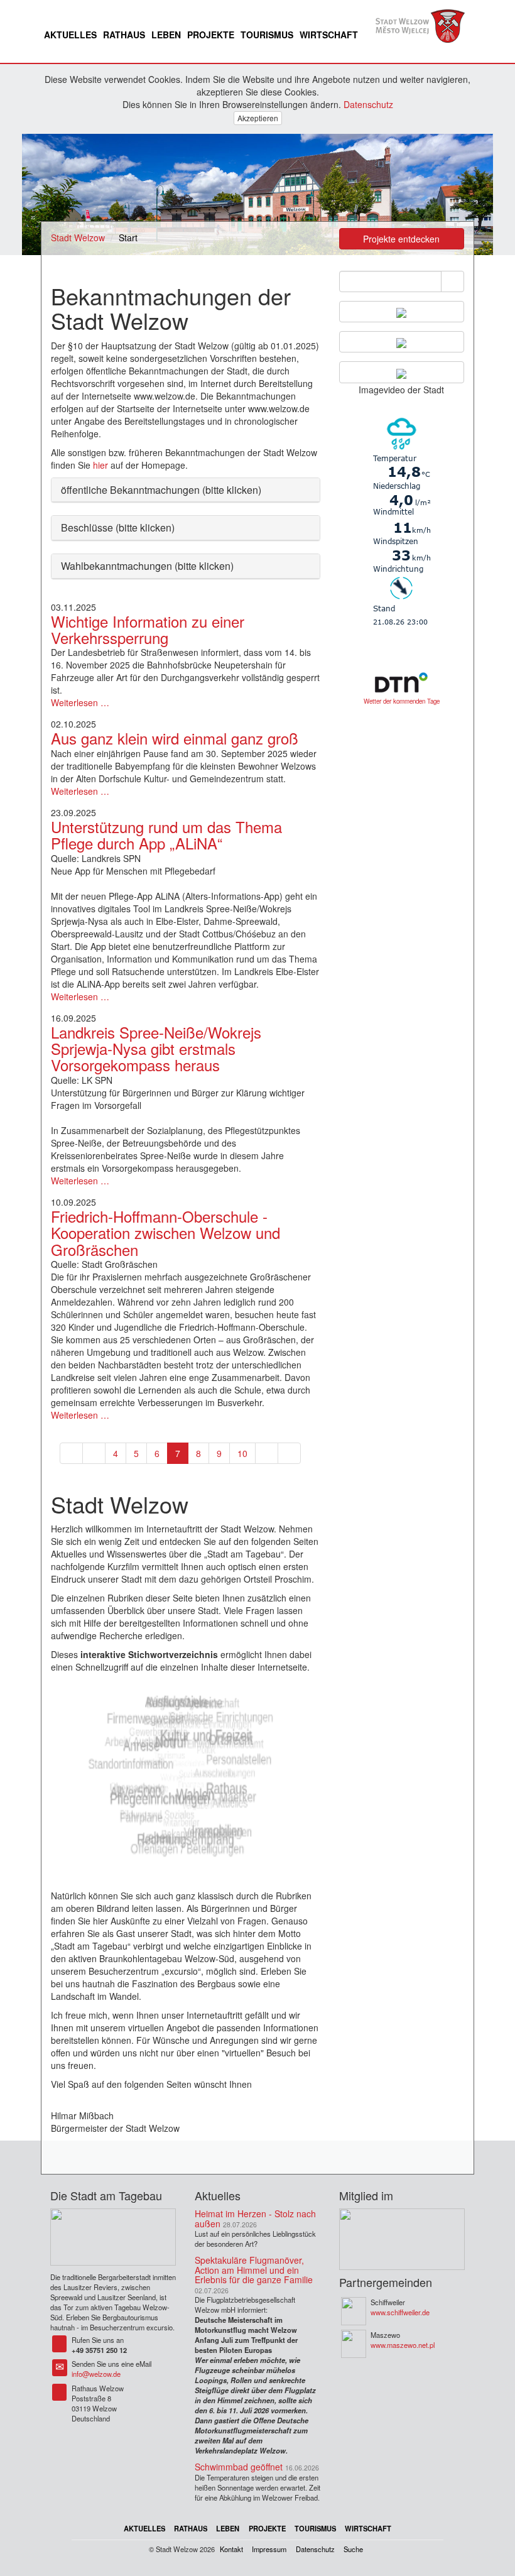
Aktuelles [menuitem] (70, 35)
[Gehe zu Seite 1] (71, 1453)
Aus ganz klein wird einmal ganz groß (175, 738)
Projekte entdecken (401, 239)
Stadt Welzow (78, 237)
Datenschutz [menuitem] (315, 2549)
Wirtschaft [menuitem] (329, 35)
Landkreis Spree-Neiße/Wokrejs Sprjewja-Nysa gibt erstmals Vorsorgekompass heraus (156, 1049)
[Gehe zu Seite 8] (267, 1453)
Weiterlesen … (80, 702)
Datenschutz (368, 104)
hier (100, 465)
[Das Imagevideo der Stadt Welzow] (402, 372)
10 (242, 1453)
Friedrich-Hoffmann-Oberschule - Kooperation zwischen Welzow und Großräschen (165, 1233)
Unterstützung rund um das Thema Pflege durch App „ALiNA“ (166, 835)
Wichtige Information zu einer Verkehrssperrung (148, 629)
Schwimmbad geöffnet (239, 2467)
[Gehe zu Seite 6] (94, 1453)
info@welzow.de (96, 2374)
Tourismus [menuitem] (267, 35)
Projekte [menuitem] (211, 35)
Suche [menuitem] (353, 2549)
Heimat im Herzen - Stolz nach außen (255, 2218)
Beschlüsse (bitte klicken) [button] (118, 527)
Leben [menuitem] (166, 35)
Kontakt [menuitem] (231, 2549)
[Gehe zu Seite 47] (289, 1453)
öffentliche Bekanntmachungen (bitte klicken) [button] (161, 490)
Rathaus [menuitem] (124, 35)
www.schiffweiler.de (400, 2312)
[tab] (186, 490)
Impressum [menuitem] (269, 2549)
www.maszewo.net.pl (403, 2345)
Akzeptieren (258, 118)
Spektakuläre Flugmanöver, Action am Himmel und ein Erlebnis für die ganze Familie (254, 2270)
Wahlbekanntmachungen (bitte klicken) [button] (147, 566)
